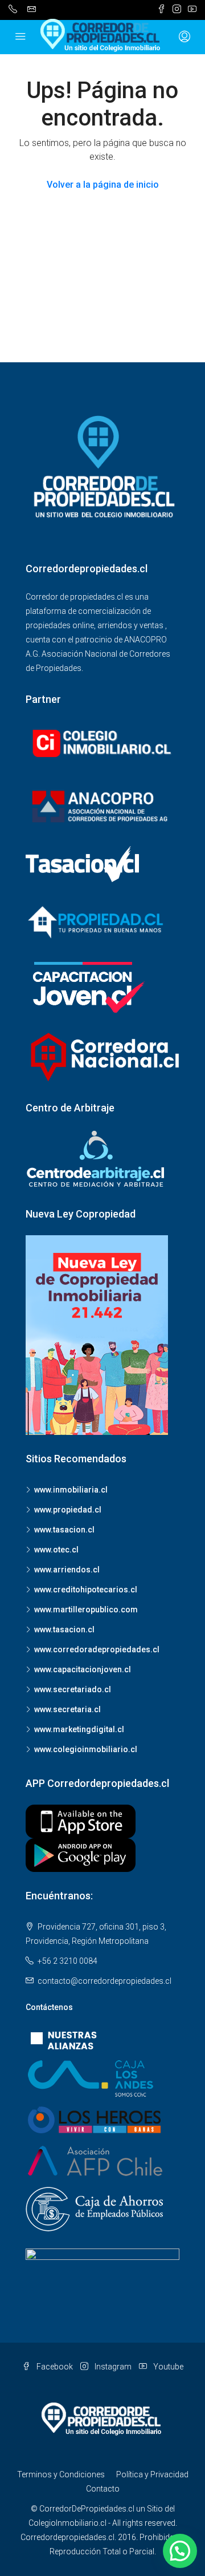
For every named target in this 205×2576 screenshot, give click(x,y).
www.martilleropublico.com (86, 1610)
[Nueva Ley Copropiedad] (97, 1334)
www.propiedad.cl (68, 1510)
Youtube (167, 2367)
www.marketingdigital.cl (79, 1729)
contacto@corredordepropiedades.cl (104, 1981)
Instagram (112, 2367)
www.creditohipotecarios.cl (86, 1590)
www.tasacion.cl (64, 1530)
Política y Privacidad (152, 2474)
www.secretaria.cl (67, 1709)
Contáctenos (49, 2007)
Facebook (54, 2367)
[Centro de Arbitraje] (97, 1159)
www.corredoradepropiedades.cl (97, 1649)
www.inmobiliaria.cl (71, 1490)
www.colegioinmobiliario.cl (86, 1749)
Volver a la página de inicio (103, 185)
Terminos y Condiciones (61, 2474)
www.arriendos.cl (67, 1570)
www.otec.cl (56, 1550)
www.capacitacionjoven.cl (83, 1669)
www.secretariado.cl (73, 1689)
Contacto (103, 2489)
